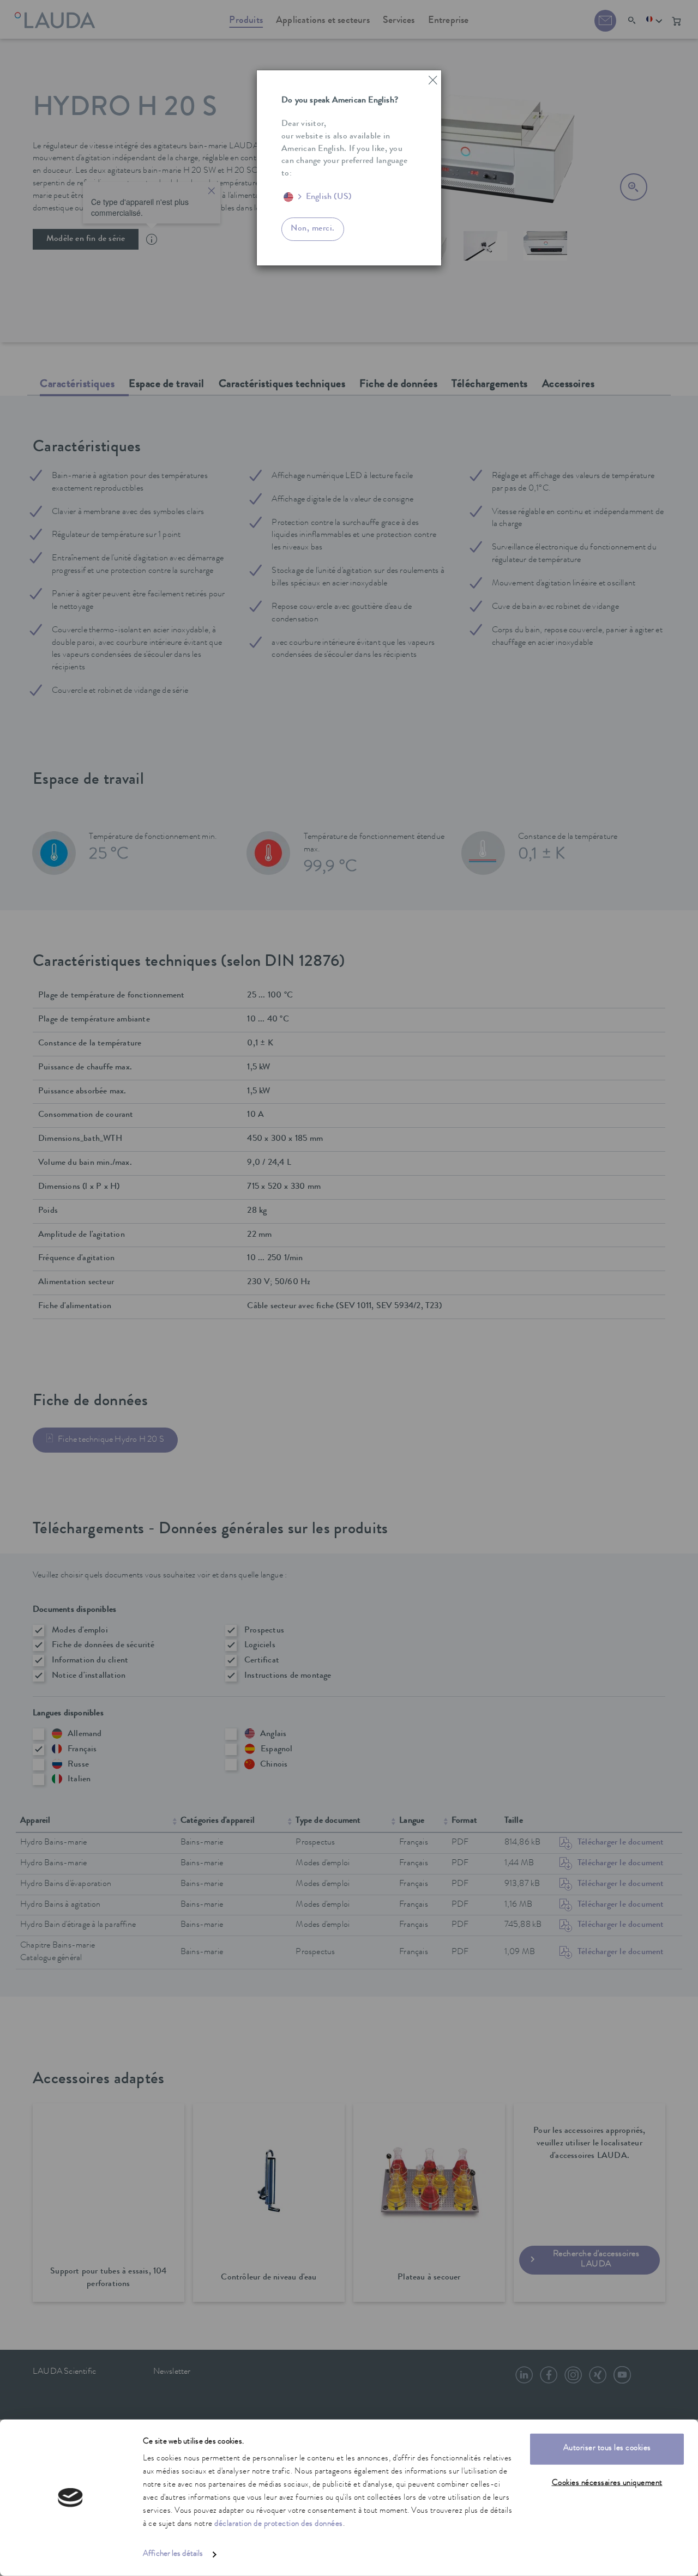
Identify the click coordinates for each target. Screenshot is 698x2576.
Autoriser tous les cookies (607, 2449)
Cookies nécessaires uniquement (607, 2483)
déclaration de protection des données (279, 2524)
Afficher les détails (173, 2554)
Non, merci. (313, 229)
